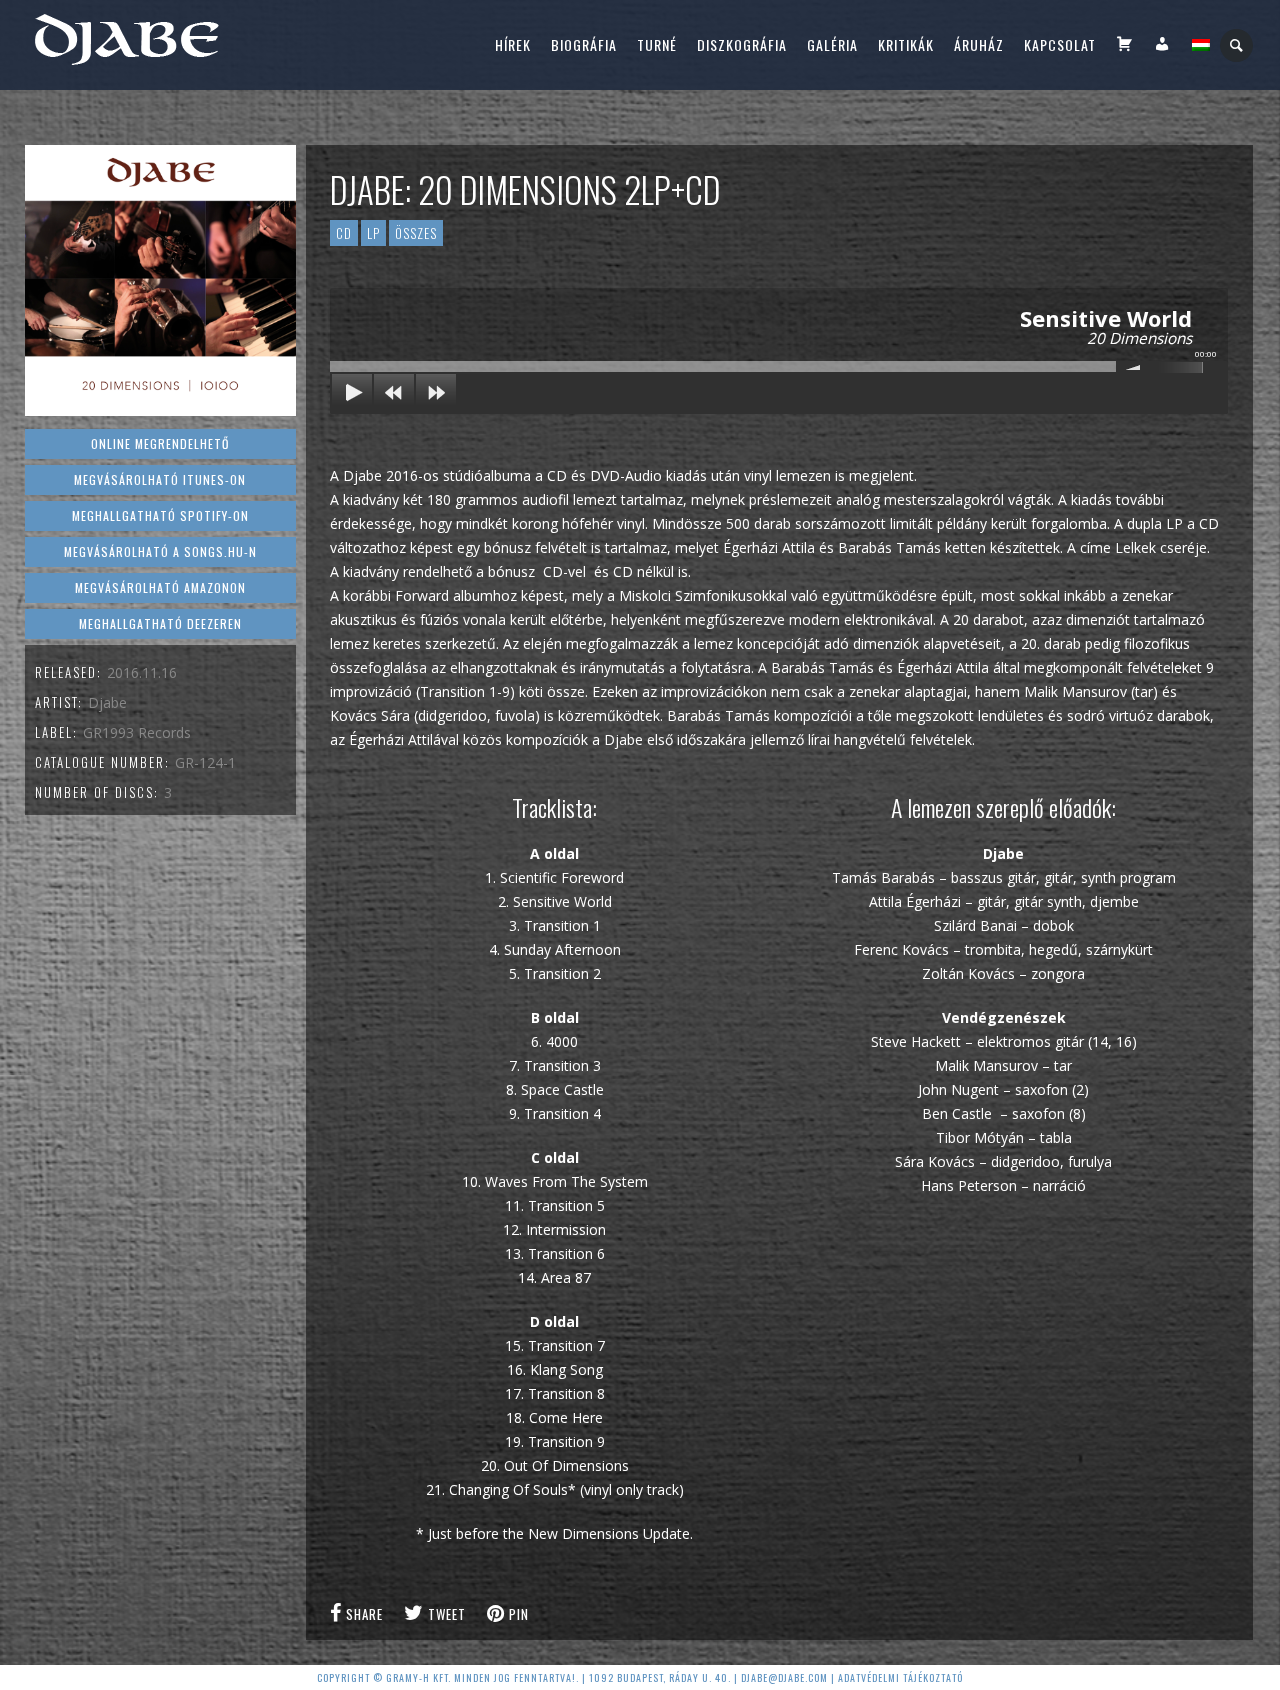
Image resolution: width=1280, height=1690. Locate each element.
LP (373, 233)
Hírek (513, 44)
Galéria (832, 44)
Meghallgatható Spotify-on (160, 515)
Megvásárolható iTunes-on (160, 479)
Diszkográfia (742, 44)
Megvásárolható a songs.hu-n (160, 551)
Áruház (979, 44)
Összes (416, 233)
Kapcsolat (1060, 44)
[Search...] (1237, 45)
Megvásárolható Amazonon (160, 587)
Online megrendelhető (160, 443)
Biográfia (584, 44)
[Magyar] (1201, 45)
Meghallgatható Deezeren (160, 623)
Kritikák (906, 44)
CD (344, 233)
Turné (657, 44)
